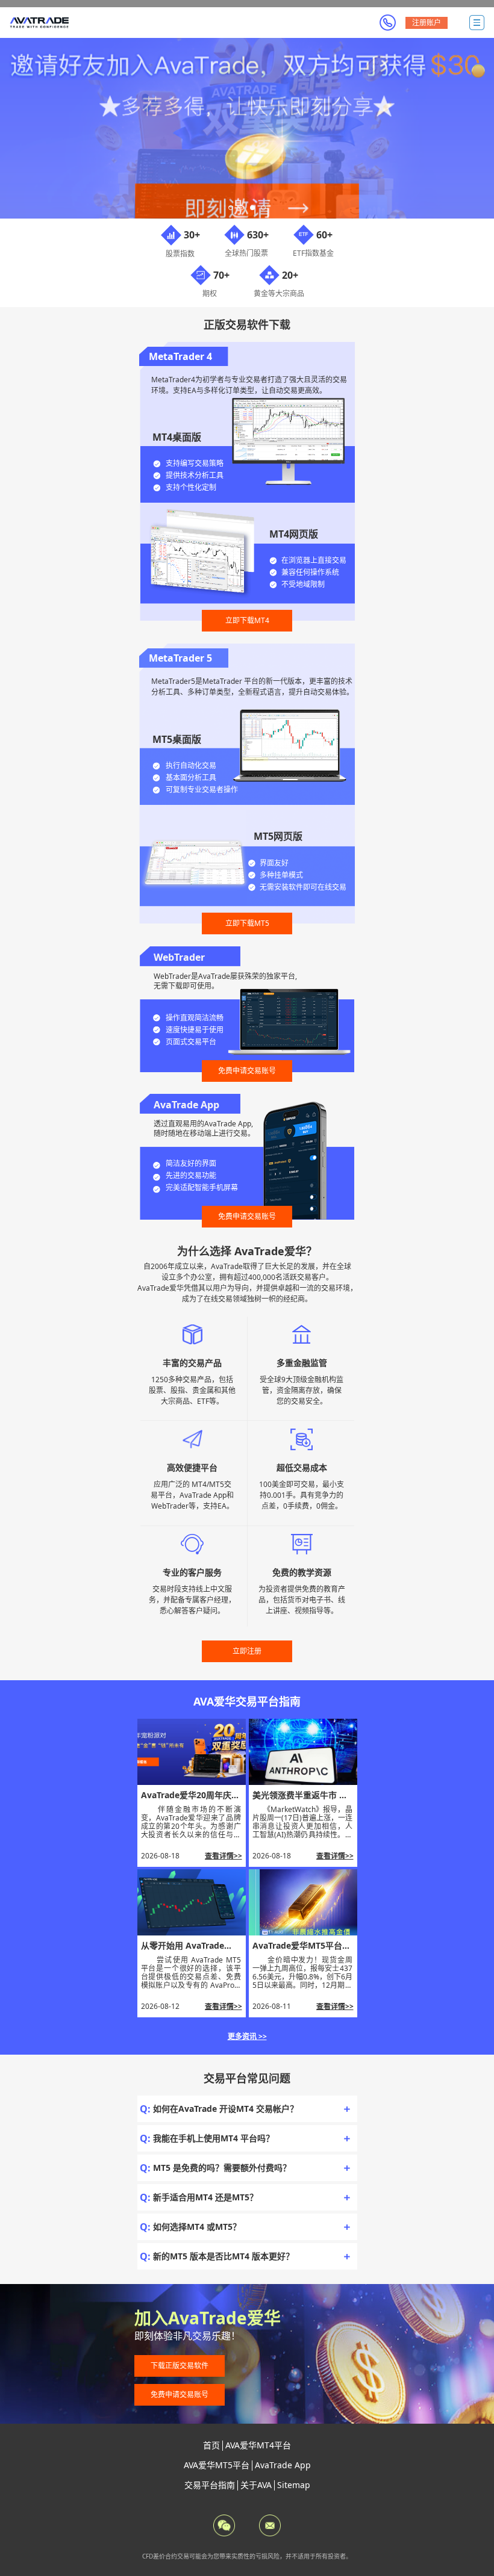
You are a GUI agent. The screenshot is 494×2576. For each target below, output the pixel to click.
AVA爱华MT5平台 (217, 2465)
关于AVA (256, 2485)
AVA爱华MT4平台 (258, 2445)
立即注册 (247, 1651)
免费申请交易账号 (247, 1071)
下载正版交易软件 (180, 2366)
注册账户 (427, 23)
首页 (211, 2445)
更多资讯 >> (247, 2036)
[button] (231, 208)
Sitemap (294, 2485)
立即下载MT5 (247, 923)
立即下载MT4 (247, 620)
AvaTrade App (283, 2465)
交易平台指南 (210, 2485)
